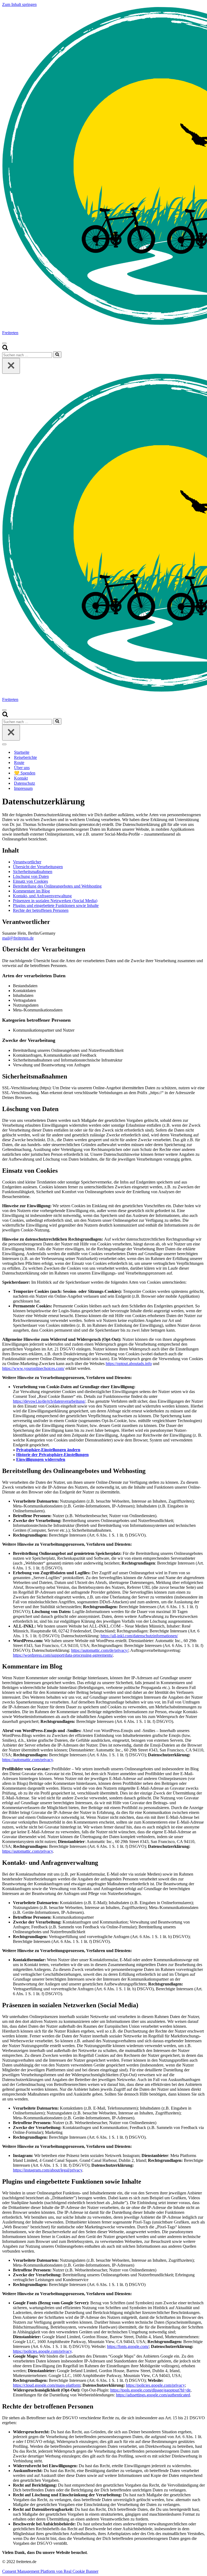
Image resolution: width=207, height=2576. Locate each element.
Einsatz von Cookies (30, 881)
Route (19, 762)
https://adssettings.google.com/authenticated (153, 2395)
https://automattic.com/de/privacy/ (100, 1650)
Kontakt (21, 778)
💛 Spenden (25, 773)
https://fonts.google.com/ (128, 2346)
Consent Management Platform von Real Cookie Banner (50, 2571)
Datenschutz (25, 783)
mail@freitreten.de (18, 938)
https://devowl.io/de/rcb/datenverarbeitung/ (49, 1401)
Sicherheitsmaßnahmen (33, 872)
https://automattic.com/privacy (27, 1760)
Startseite (22, 752)
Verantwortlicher (27, 862)
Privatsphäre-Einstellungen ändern (48, 1450)
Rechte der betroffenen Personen (41, 910)
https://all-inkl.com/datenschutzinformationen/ (139, 1636)
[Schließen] (11, 366)
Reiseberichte (25, 757)
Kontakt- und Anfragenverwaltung (42, 896)
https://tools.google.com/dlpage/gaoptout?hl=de (150, 2390)
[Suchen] (5, 349)
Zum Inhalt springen (19, 4)
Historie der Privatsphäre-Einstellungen (52, 1455)
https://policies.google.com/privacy (42, 2351)
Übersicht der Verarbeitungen (38, 867)
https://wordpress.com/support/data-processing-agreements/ (63, 1655)
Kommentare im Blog (31, 891)
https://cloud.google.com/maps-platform (47, 2385)
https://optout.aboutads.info (129, 1364)
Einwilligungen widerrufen (41, 1459)
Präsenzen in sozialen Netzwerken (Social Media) (55, 901)
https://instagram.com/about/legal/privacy (48, 2170)
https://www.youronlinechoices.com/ (33, 1368)
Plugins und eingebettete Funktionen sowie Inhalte (56, 905)
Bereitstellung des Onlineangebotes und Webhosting (57, 886)
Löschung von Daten (31, 876)
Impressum (23, 788)
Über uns (22, 768)
